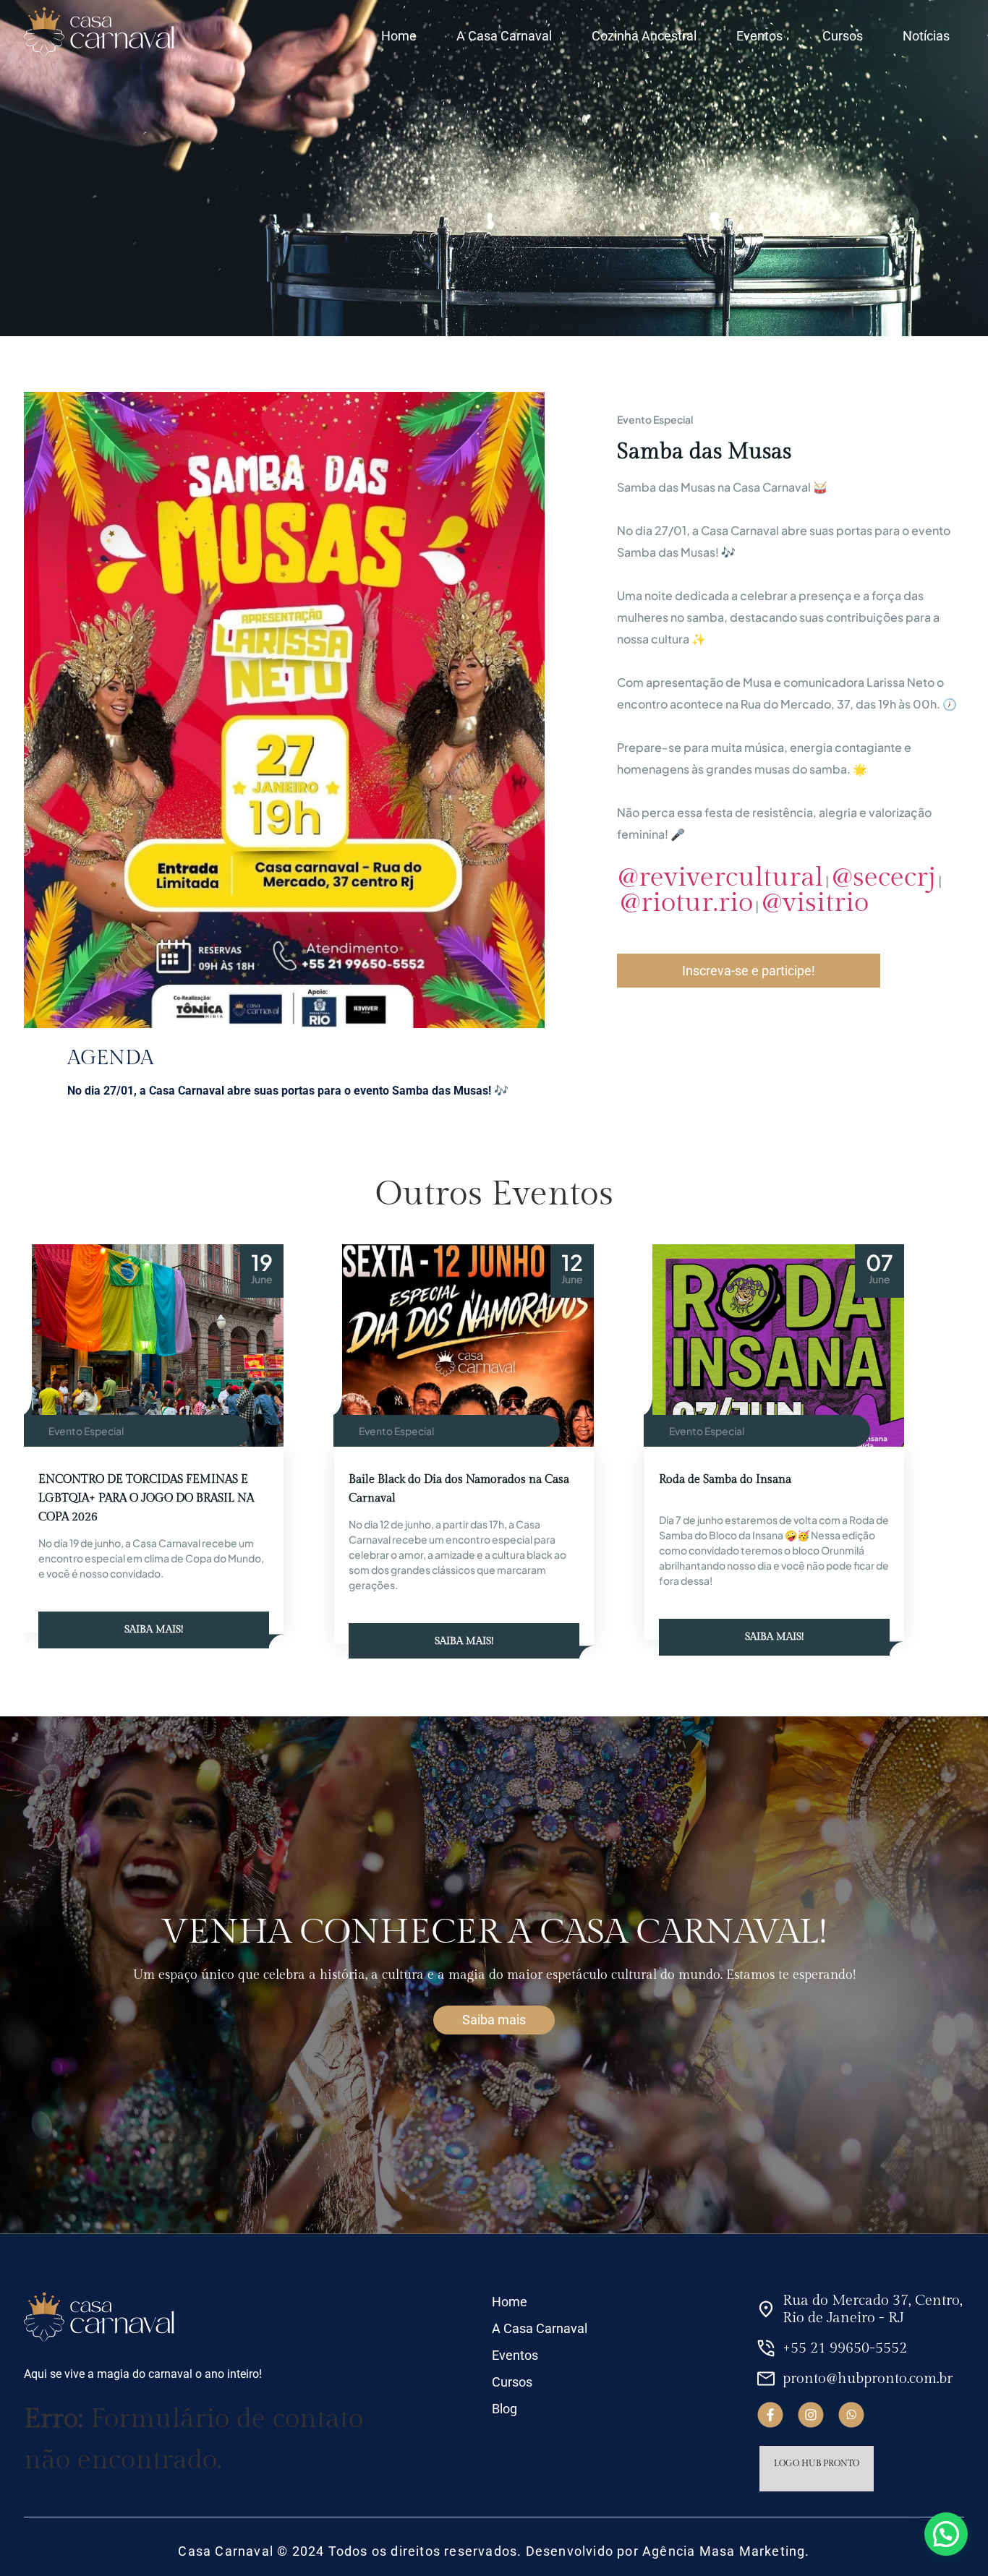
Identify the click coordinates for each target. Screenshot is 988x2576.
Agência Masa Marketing (724, 2551)
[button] (946, 2534)
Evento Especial (86, 1431)
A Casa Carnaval (504, 36)
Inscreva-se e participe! (749, 971)
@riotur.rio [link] (686, 903)
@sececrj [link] (883, 877)
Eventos (759, 36)
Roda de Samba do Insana (725, 1480)
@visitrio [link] (815, 903)
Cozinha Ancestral (644, 36)
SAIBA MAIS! (154, 1630)
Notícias (926, 36)
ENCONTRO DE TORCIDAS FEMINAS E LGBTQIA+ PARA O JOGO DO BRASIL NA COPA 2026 (146, 1498)
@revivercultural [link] (720, 877)
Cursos (843, 36)
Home (399, 36)
